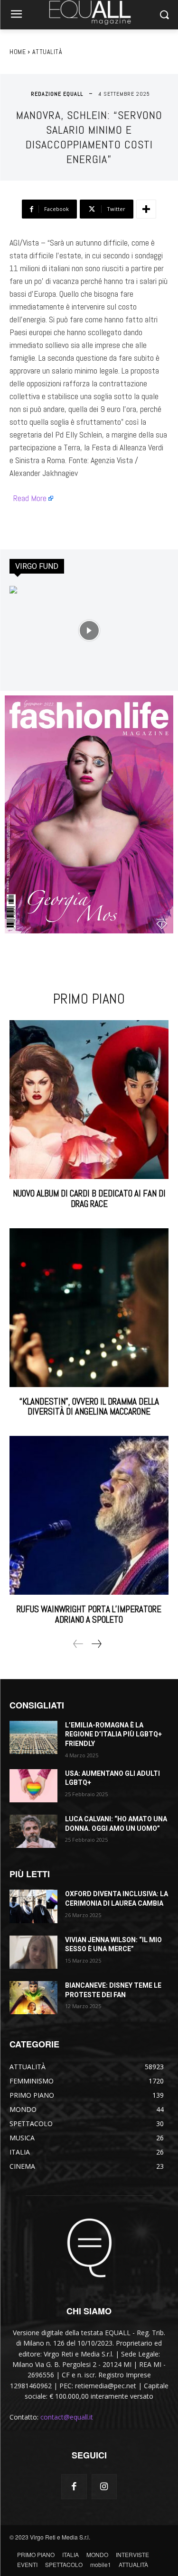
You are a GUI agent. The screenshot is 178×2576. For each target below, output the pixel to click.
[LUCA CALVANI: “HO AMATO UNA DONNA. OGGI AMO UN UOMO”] (33, 1831)
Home (18, 52)
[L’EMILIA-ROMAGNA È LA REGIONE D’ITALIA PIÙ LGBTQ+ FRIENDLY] (33, 1737)
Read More (30, 498)
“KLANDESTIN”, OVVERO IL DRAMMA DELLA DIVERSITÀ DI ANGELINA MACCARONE (89, 1407)
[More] (146, 209)
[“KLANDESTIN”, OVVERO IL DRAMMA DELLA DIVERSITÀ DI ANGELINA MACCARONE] (89, 1308)
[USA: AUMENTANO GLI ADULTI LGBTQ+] (33, 1786)
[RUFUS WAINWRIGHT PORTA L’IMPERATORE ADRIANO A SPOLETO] (89, 1515)
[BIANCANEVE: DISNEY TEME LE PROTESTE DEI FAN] (33, 1998)
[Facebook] (74, 2487)
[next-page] (96, 1644)
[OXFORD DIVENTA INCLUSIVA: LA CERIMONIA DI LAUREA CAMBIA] (33, 1906)
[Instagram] (104, 2487)
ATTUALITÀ (47, 52)
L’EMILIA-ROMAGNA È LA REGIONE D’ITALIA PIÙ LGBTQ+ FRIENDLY (113, 1734)
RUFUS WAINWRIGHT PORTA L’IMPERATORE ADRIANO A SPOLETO (89, 1614)
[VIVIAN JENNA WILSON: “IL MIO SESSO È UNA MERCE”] (33, 1952)
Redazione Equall (57, 94)
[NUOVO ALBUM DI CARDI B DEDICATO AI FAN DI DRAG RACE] (89, 1100)
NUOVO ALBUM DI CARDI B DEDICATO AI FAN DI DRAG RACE (89, 1199)
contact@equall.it (67, 2417)
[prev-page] (78, 1644)
